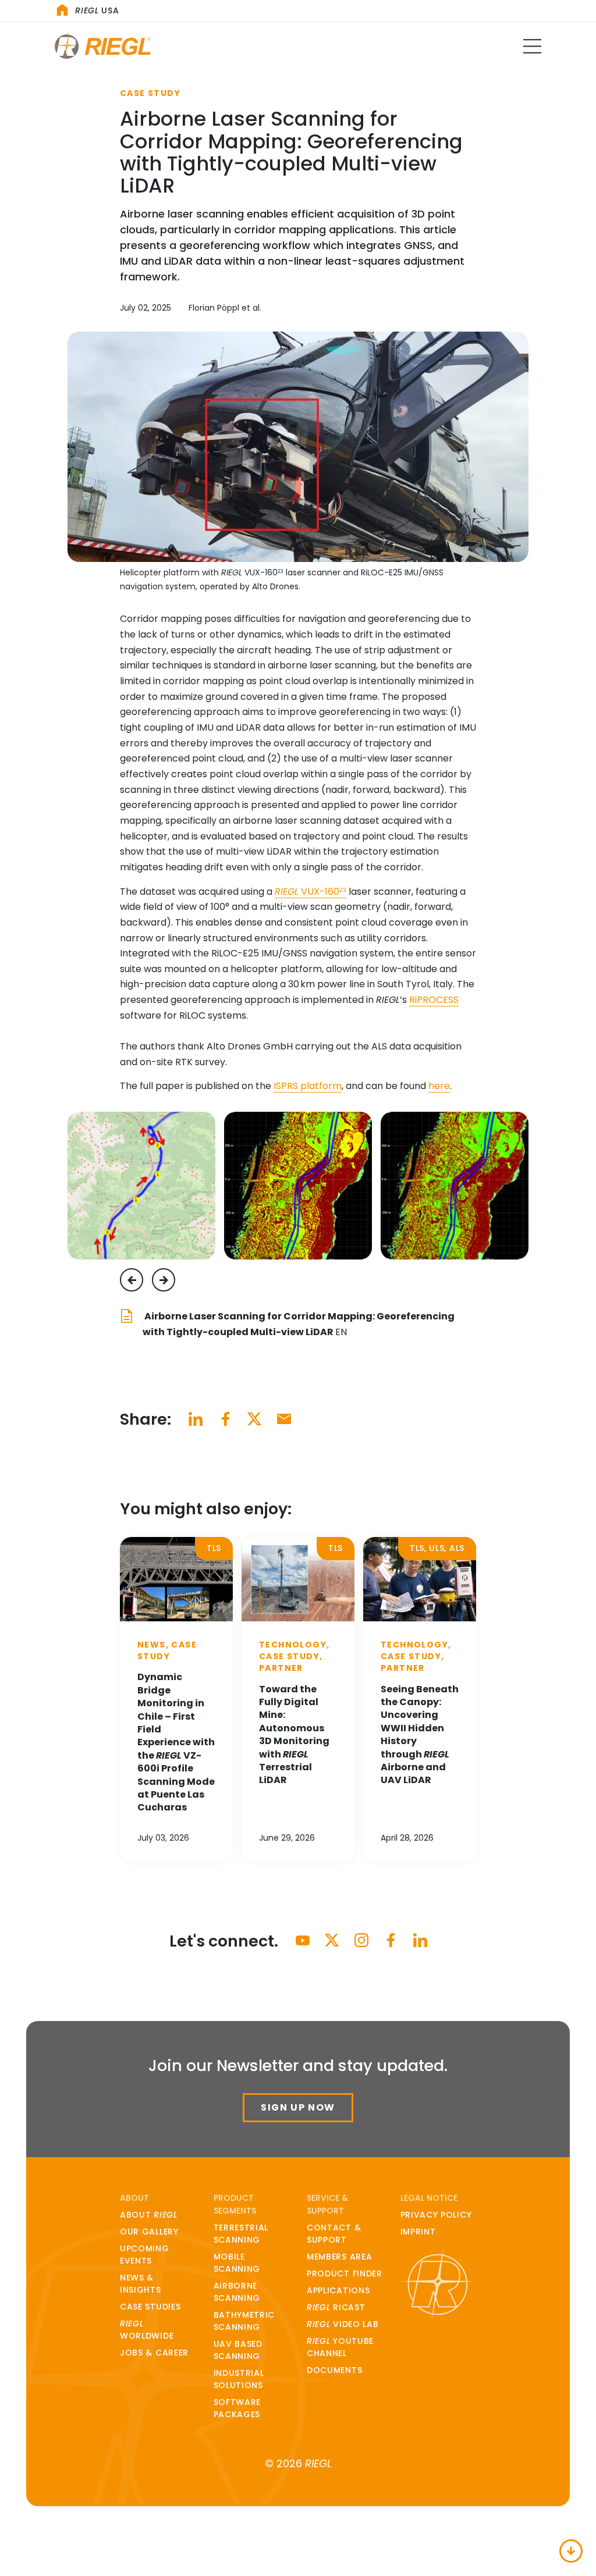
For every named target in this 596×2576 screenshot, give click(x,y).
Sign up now (298, 2107)
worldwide (147, 2330)
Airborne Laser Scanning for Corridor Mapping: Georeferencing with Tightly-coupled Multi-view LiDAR (299, 1324)
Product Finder (345, 2273)
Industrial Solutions (239, 2379)
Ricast (336, 2307)
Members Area (339, 2257)
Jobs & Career (154, 2353)
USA (97, 10)
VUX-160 (311, 892)
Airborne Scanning (237, 2292)
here (439, 1086)
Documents (334, 2370)
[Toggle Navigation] (532, 46)
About (149, 2215)
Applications (338, 2290)
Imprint (418, 2232)
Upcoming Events (145, 2255)
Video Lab (343, 2324)
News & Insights (141, 2284)
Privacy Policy (436, 2215)
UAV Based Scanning (238, 2350)
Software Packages (237, 2408)
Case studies (150, 2307)
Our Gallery (149, 2232)
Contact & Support (334, 2234)
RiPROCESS (434, 1000)
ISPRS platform (308, 1086)
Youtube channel (340, 2347)
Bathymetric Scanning (244, 2321)
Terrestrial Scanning (241, 2234)
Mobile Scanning (237, 2263)
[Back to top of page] (571, 2551)
